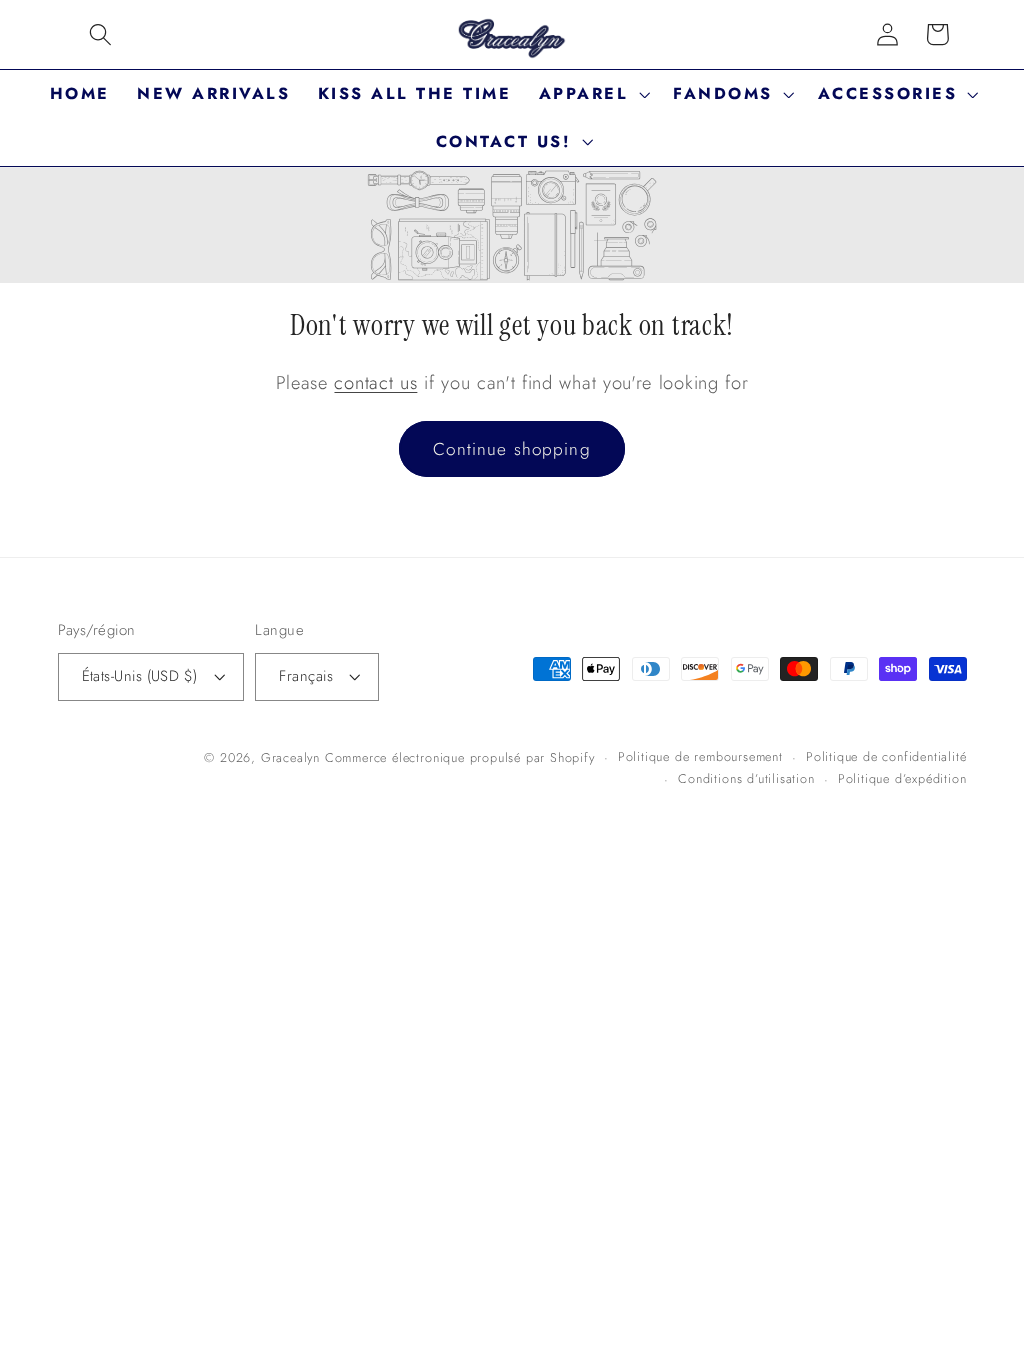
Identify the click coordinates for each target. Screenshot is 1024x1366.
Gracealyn (290, 757)
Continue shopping (512, 449)
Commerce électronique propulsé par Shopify (460, 757)
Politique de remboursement (700, 756)
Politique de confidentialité (886, 756)
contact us (375, 382)
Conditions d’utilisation (746, 778)
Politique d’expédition (902, 778)
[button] (100, 34)
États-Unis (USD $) (140, 676)
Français (306, 676)
